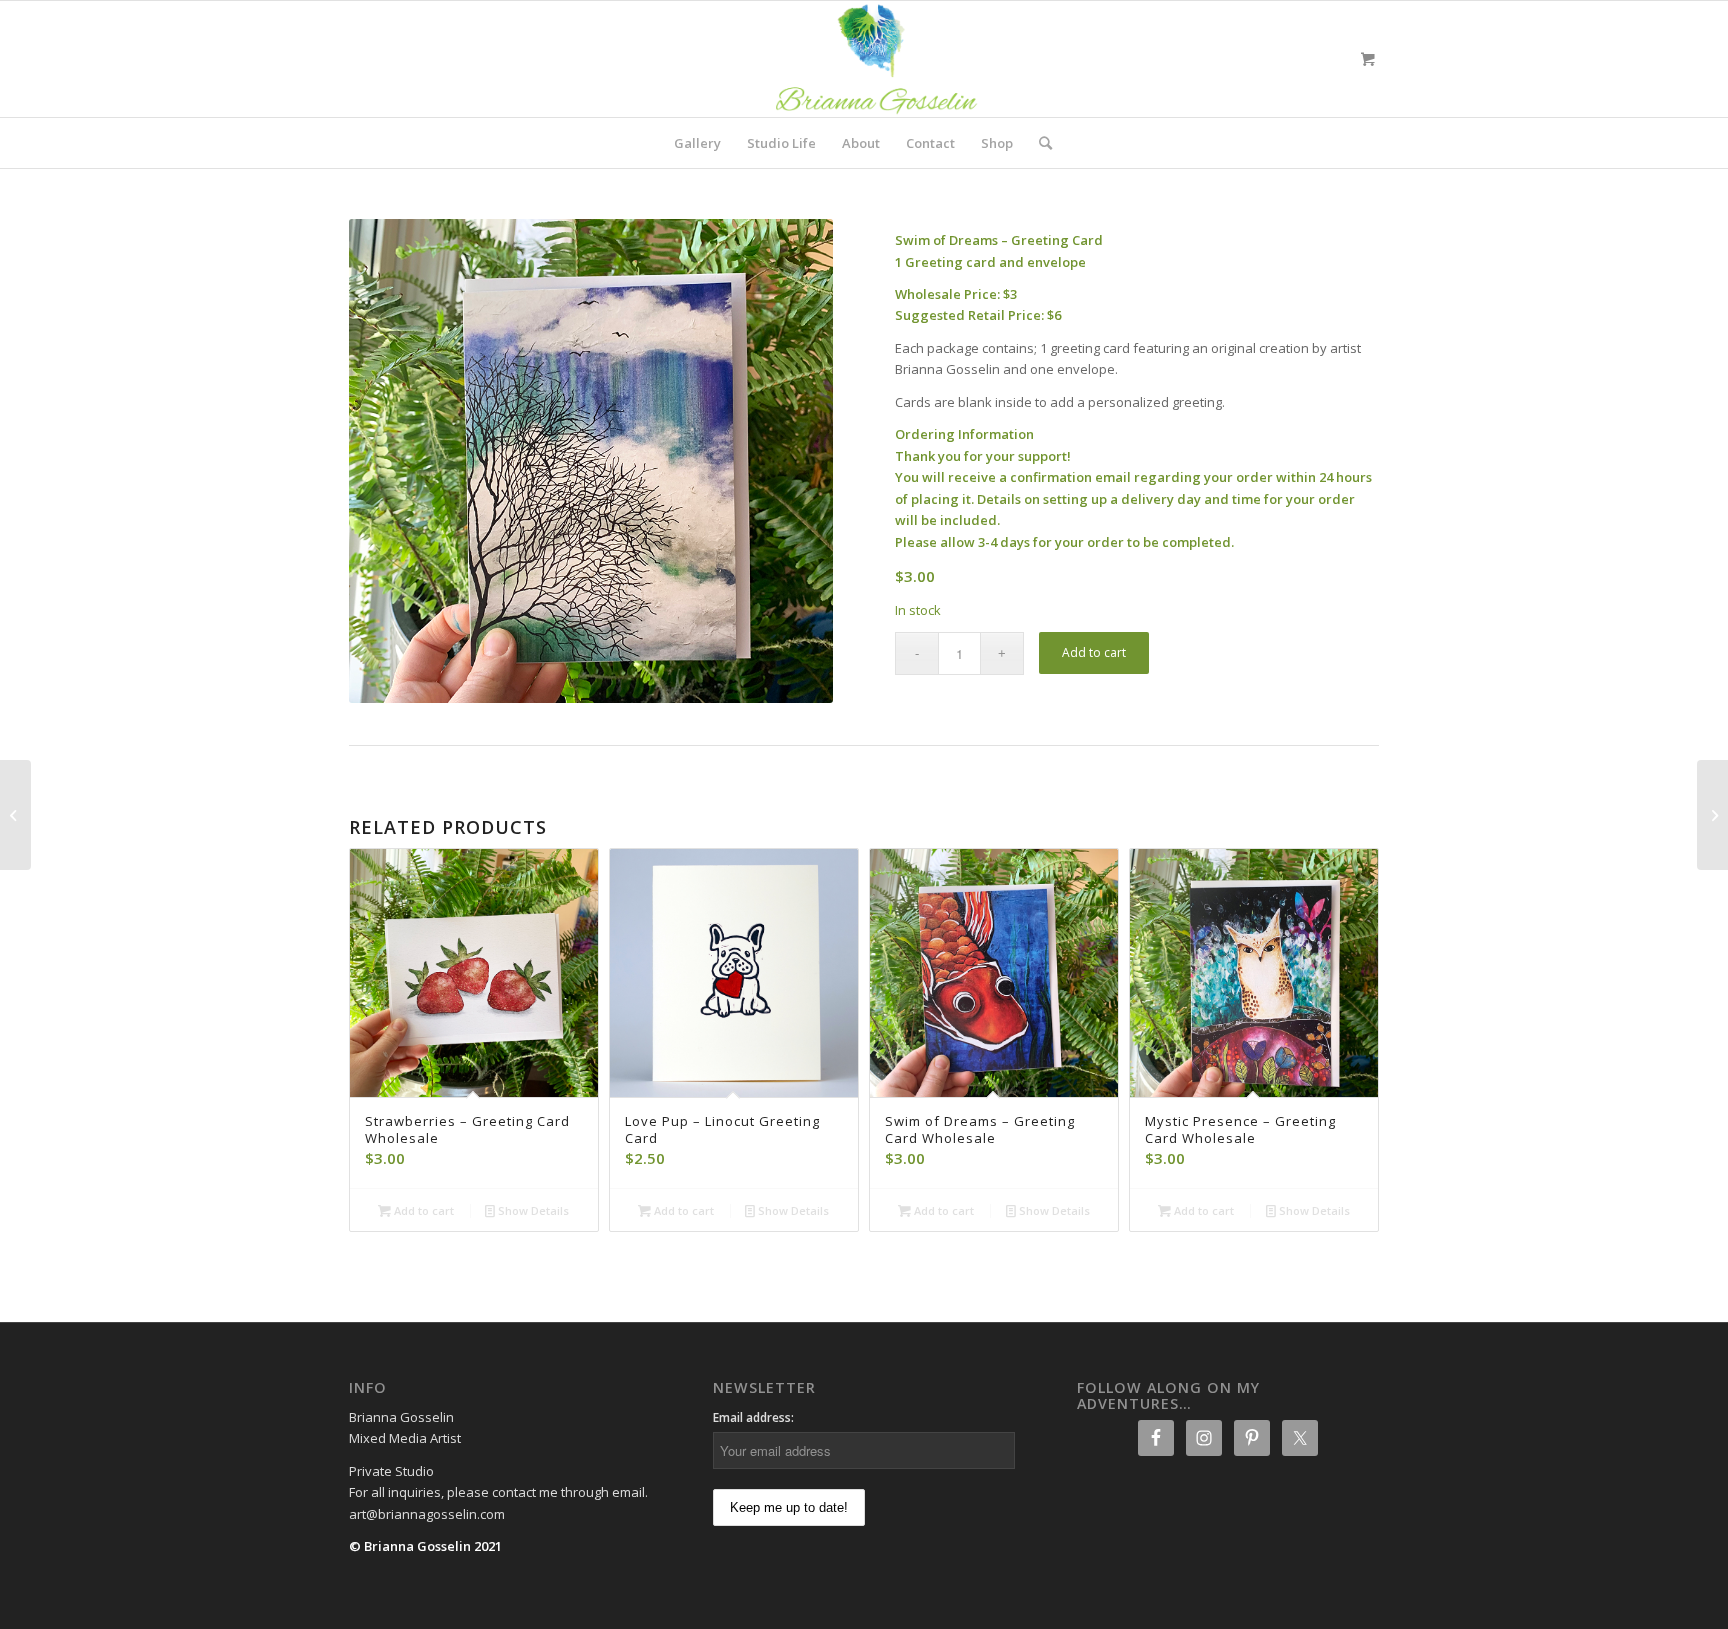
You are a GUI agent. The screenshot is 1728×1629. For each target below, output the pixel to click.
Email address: (753, 1417)
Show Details (532, 1210)
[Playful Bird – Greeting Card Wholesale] (1712, 815)
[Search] (1039, 143)
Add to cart (1094, 652)
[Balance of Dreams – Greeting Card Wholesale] (15, 815)
